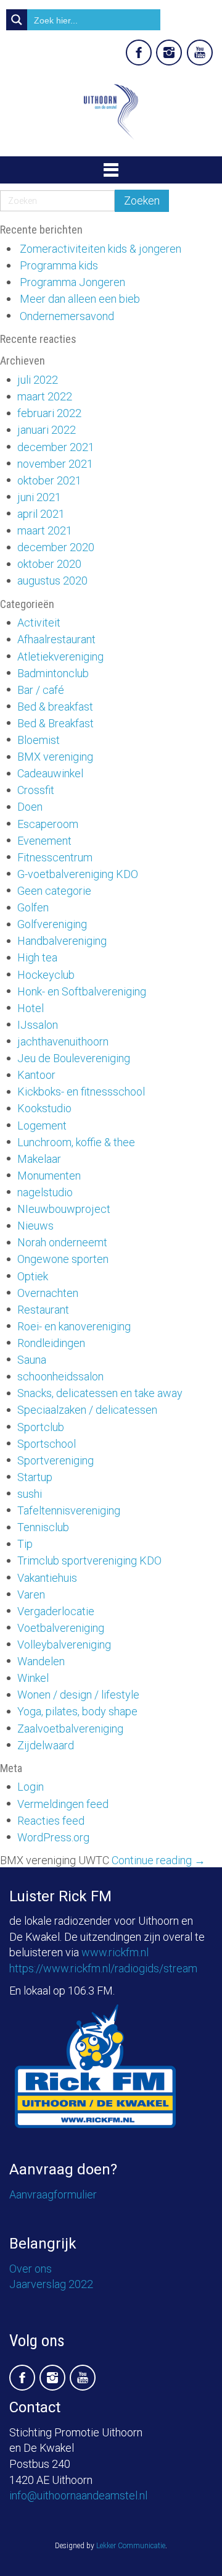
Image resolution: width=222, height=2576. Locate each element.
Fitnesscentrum (55, 857)
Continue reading (158, 1860)
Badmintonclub (53, 673)
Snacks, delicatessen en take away (100, 1393)
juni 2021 (39, 497)
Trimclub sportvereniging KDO (89, 1560)
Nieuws (35, 1226)
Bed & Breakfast (55, 723)
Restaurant (43, 1310)
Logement (42, 1125)
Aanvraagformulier (53, 2194)
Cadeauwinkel (50, 773)
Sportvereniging (55, 1460)
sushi (30, 1494)
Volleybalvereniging (64, 1645)
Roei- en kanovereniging (74, 1326)
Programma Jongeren (72, 282)
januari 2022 (47, 430)
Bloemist (39, 740)
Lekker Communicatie (131, 2546)
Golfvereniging (52, 924)
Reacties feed (51, 1821)
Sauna (32, 1360)
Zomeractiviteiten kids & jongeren (101, 249)
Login (31, 1787)
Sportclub (41, 1427)
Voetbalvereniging (61, 1628)
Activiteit (39, 623)
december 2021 (56, 447)
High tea (37, 957)
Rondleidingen (51, 1343)
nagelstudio (45, 1192)
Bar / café (41, 690)
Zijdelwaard (46, 1745)
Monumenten (49, 1176)
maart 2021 (45, 530)
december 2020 (56, 547)
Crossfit (36, 790)
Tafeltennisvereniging (69, 1510)
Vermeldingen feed (63, 1804)
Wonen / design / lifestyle (78, 1695)
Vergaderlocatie (56, 1611)
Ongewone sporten (63, 1259)
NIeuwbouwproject (64, 1209)
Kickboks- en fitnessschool (81, 1092)
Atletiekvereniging (60, 657)
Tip (25, 1544)
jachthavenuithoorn (63, 1041)
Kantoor (36, 1075)
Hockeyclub (46, 975)
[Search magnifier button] (17, 20)
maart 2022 (45, 396)
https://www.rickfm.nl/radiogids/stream (103, 1968)
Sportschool (47, 1444)
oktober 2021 (49, 480)
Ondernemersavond (67, 316)
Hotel (31, 1008)
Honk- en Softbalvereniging (82, 991)
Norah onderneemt (62, 1242)
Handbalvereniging (62, 941)
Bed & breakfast (55, 707)
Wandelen (41, 1661)
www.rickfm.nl (115, 1952)
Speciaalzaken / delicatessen (87, 1410)
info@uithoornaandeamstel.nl (78, 2495)
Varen (31, 1594)
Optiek (33, 1276)
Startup (35, 1477)
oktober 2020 (49, 564)
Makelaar (39, 1159)
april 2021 (41, 514)
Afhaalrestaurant (56, 639)
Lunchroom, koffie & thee (76, 1142)
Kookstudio (44, 1108)
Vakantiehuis (47, 1578)
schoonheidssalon (60, 1376)
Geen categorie (54, 891)
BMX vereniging (55, 757)
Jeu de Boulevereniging (74, 1058)
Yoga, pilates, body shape (77, 1711)
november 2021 (55, 464)
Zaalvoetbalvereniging (70, 1729)
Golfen (33, 907)
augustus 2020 (52, 581)
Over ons (31, 2269)
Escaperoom (48, 824)
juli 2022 (38, 380)
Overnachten (48, 1293)
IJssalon (38, 1025)
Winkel (33, 1678)
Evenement (44, 841)
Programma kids (59, 265)
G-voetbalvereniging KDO (78, 874)
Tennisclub (43, 1527)
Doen (30, 807)
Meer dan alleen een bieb (80, 299)
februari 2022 (49, 413)
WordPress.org (53, 1837)
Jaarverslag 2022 (51, 2284)
